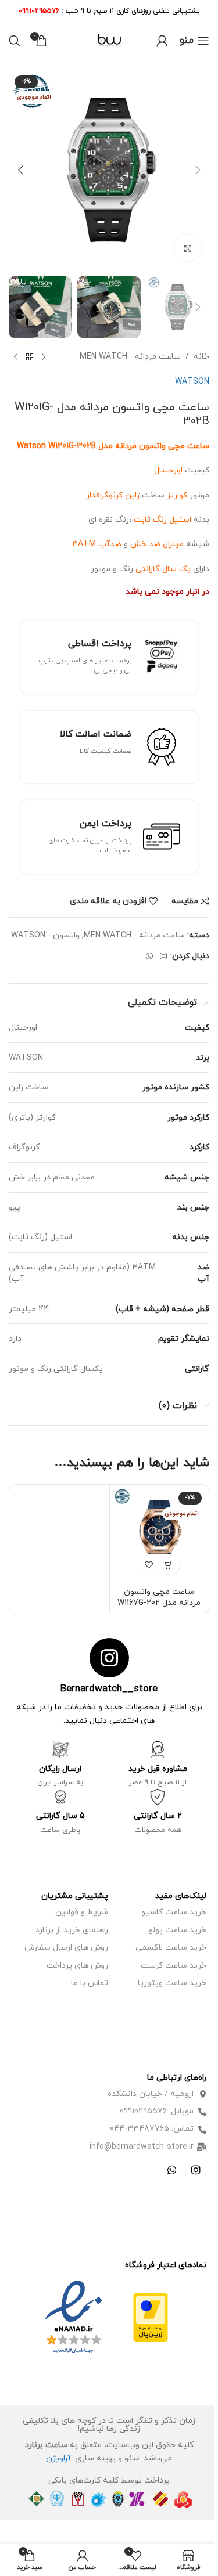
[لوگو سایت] (109, 40)
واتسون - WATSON (45, 935)
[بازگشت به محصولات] (30, 357)
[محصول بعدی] (16, 357)
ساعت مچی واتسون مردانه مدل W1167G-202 (159, 1598)
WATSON (192, 382)
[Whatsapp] (172, 2170)
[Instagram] (196, 2170)
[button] (198, 170)
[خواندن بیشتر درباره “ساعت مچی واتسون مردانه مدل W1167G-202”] (169, 1565)
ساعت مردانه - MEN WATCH (130, 357)
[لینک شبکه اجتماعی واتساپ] (149, 957)
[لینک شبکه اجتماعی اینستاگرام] (163, 957)
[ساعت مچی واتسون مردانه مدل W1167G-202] (160, 1534)
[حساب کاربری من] (162, 41)
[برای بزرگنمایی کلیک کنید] (187, 248)
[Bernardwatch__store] (109, 1658)
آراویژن (58, 2458)
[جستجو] (15, 41)
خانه (201, 357)
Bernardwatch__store (109, 1689)
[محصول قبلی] (44, 357)
